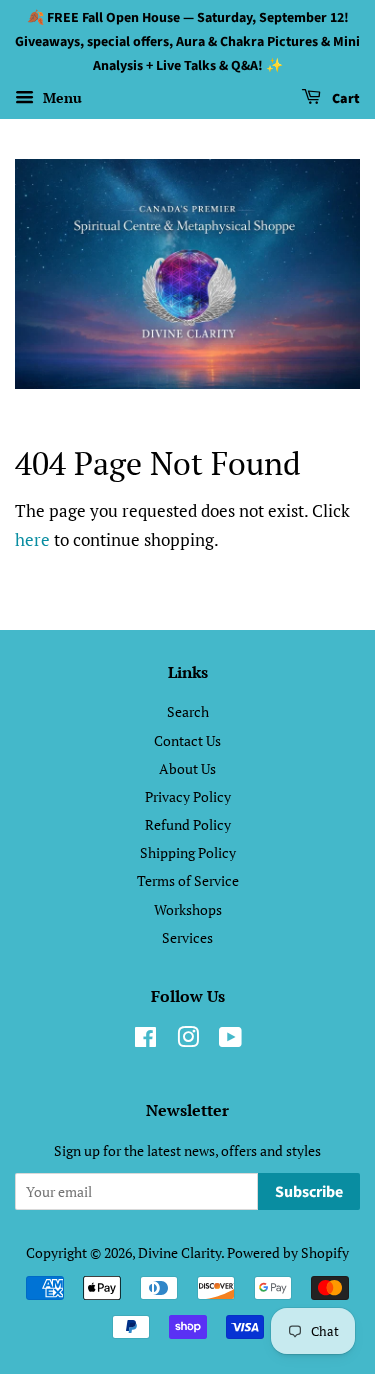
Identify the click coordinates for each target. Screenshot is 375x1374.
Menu (60, 98)
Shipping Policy (188, 852)
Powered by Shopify (288, 1252)
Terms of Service (188, 880)
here (32, 539)
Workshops (188, 909)
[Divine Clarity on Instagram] (188, 1040)
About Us (187, 768)
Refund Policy (188, 824)
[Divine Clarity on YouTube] (230, 1040)
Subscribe (309, 1192)
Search (188, 711)
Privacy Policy (188, 796)
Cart (344, 100)
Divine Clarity (179, 1252)
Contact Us (187, 740)
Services (187, 937)
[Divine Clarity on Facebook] (145, 1040)
